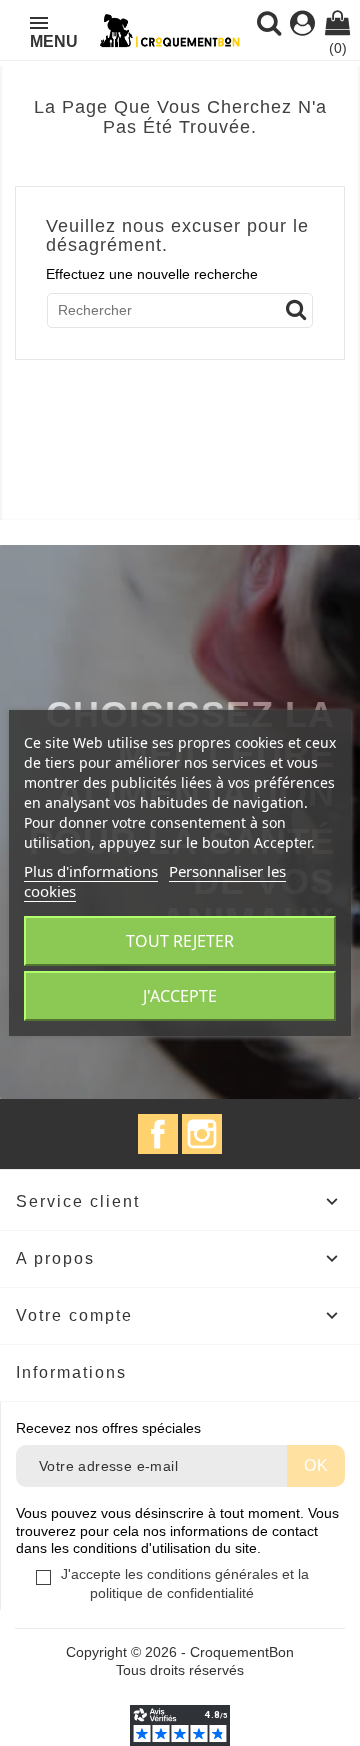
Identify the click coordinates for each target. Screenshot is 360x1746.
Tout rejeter (180, 941)
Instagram (202, 1134)
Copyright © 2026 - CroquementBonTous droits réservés (180, 1661)
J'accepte (180, 996)
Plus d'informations (91, 871)
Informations (71, 1372)
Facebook (158, 1134)
